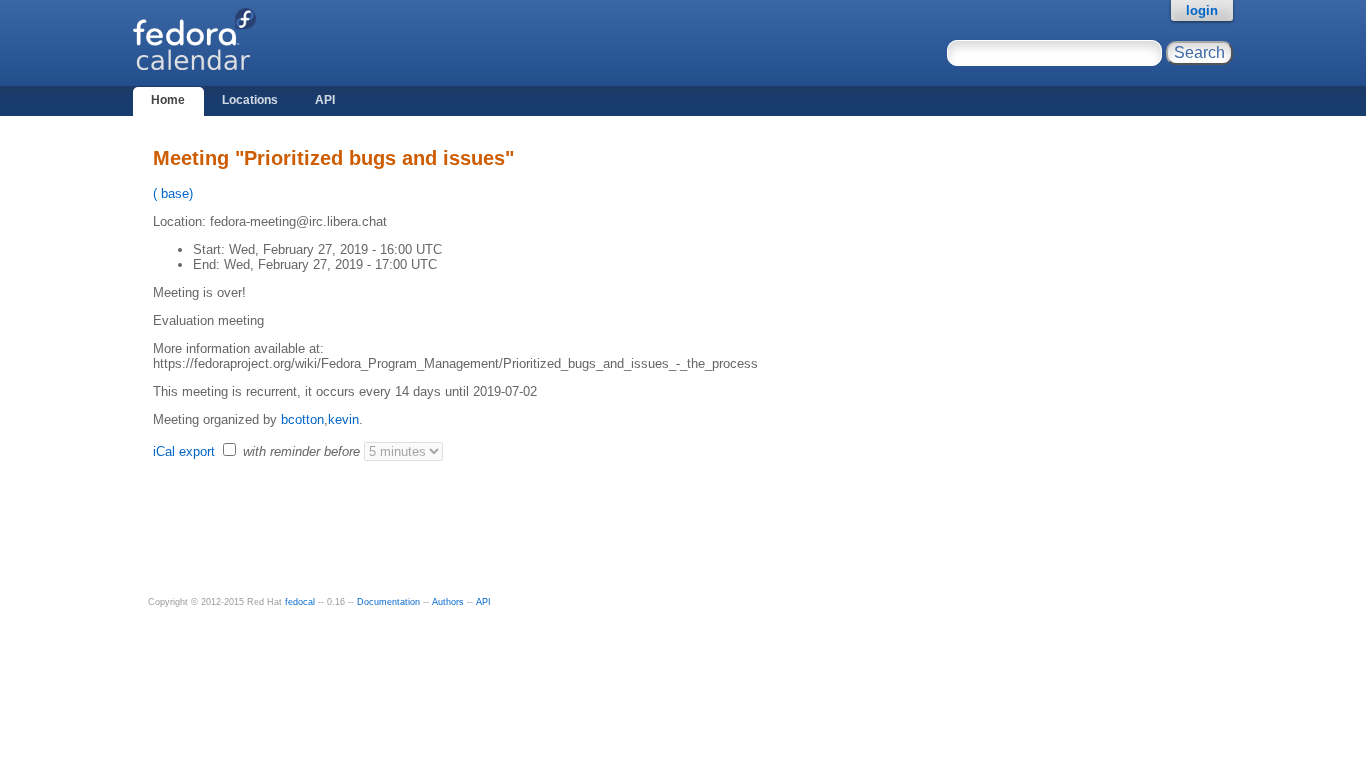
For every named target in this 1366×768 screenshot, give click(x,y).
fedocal (300, 602)
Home (168, 100)
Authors (448, 602)
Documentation (388, 602)
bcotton (302, 419)
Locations (250, 100)
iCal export (186, 451)
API (325, 100)
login (1202, 10)
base (173, 193)
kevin (343, 419)
